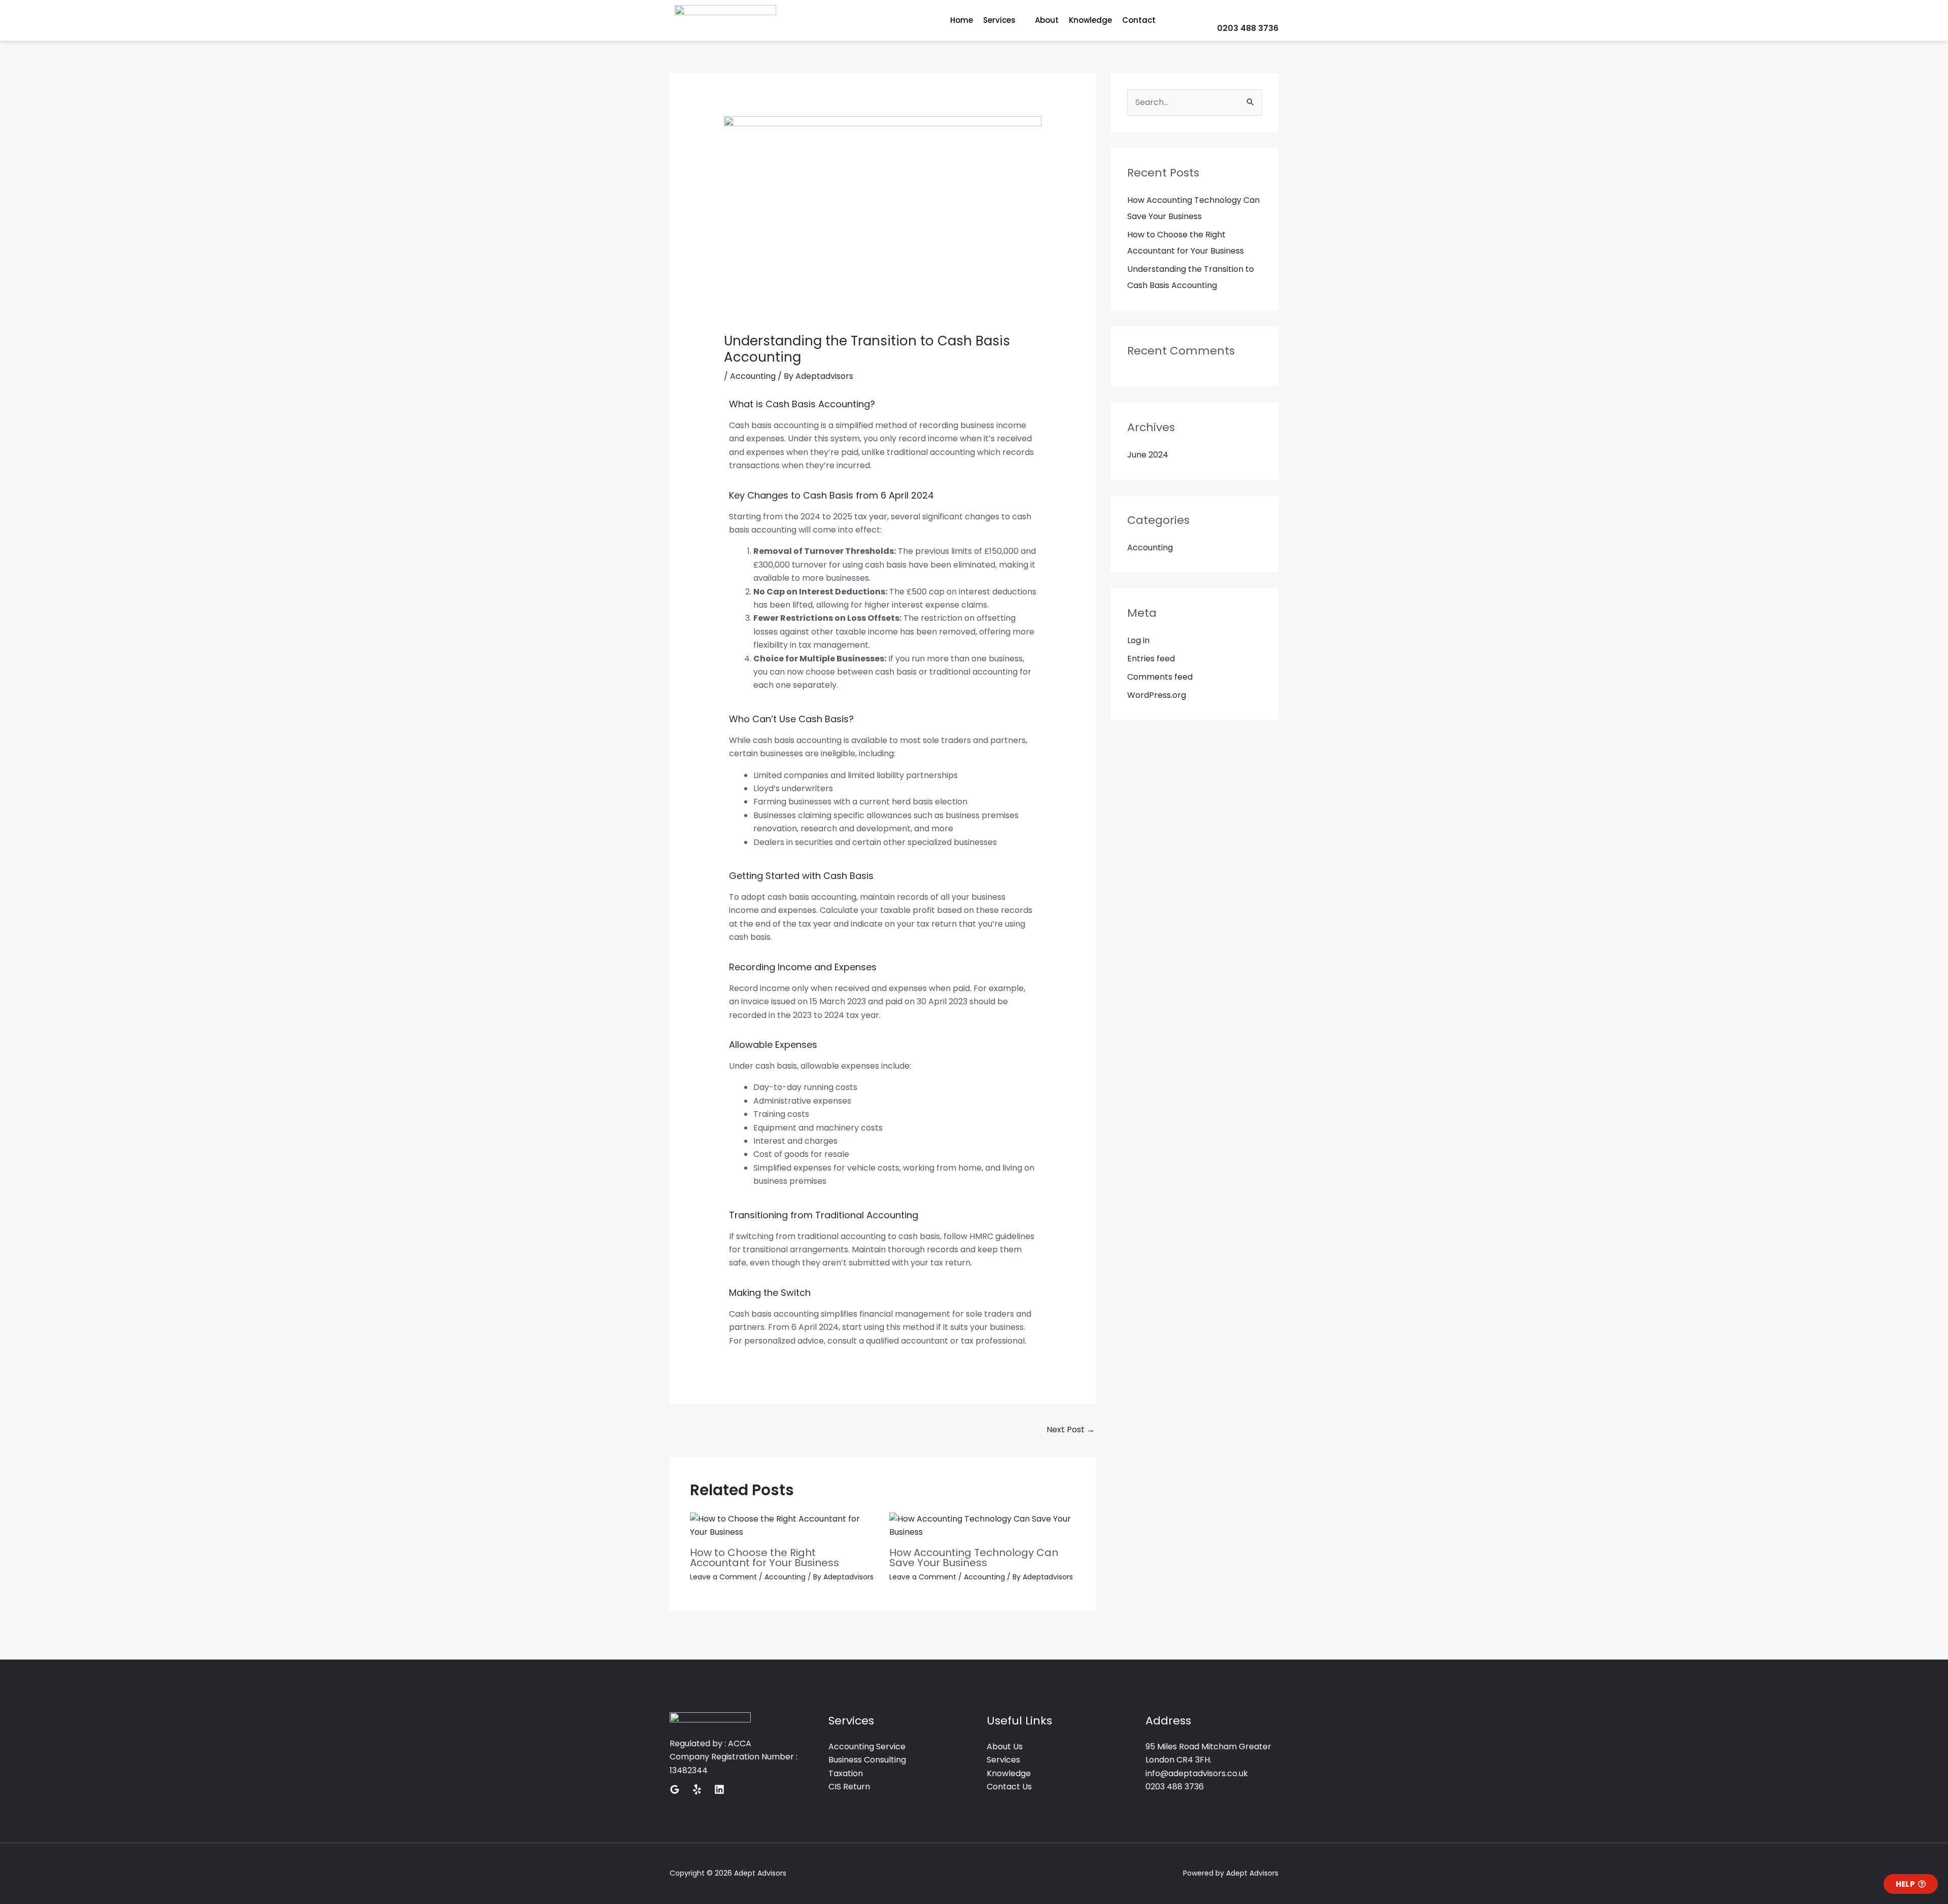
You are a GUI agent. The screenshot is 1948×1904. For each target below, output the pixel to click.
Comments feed (1160, 677)
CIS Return (849, 1787)
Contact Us (1009, 1787)
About (1047, 20)
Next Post (1071, 1430)
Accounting (753, 376)
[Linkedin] (719, 1789)
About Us (1005, 1747)
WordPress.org (1157, 695)
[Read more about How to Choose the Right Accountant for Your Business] (783, 1525)
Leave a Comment (723, 1577)
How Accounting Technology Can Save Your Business (974, 1558)
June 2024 (1148, 455)
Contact (1139, 20)
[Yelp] (697, 1789)
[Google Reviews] (675, 1789)
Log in (1138, 640)
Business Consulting (867, 1760)
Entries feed (1151, 659)
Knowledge (1090, 20)
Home (962, 20)
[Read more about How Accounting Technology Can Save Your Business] (983, 1525)
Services (999, 20)
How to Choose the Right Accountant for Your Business (764, 1558)
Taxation (846, 1773)
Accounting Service (867, 1747)
